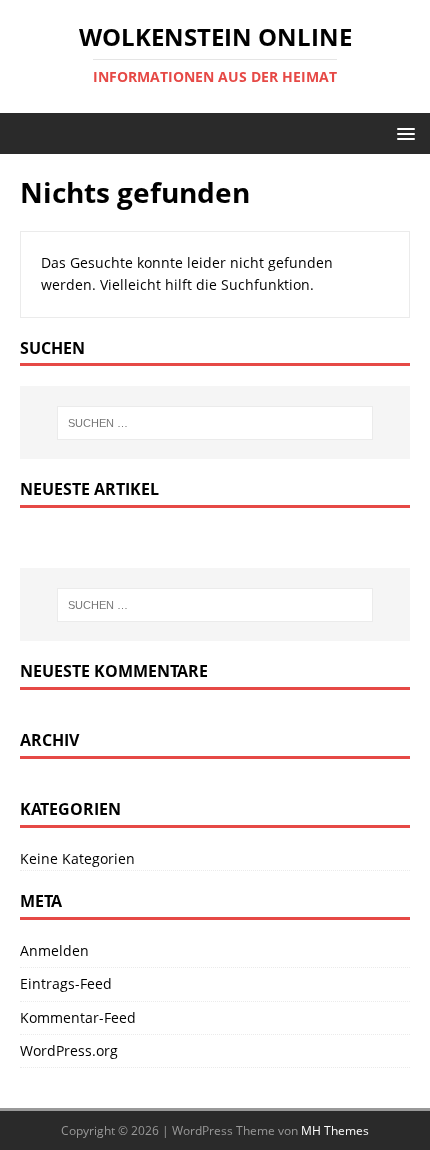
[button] (402, 132)
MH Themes (335, 1130)
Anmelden (54, 950)
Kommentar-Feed (78, 1017)
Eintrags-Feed (66, 983)
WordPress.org (69, 1050)
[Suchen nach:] (215, 423)
